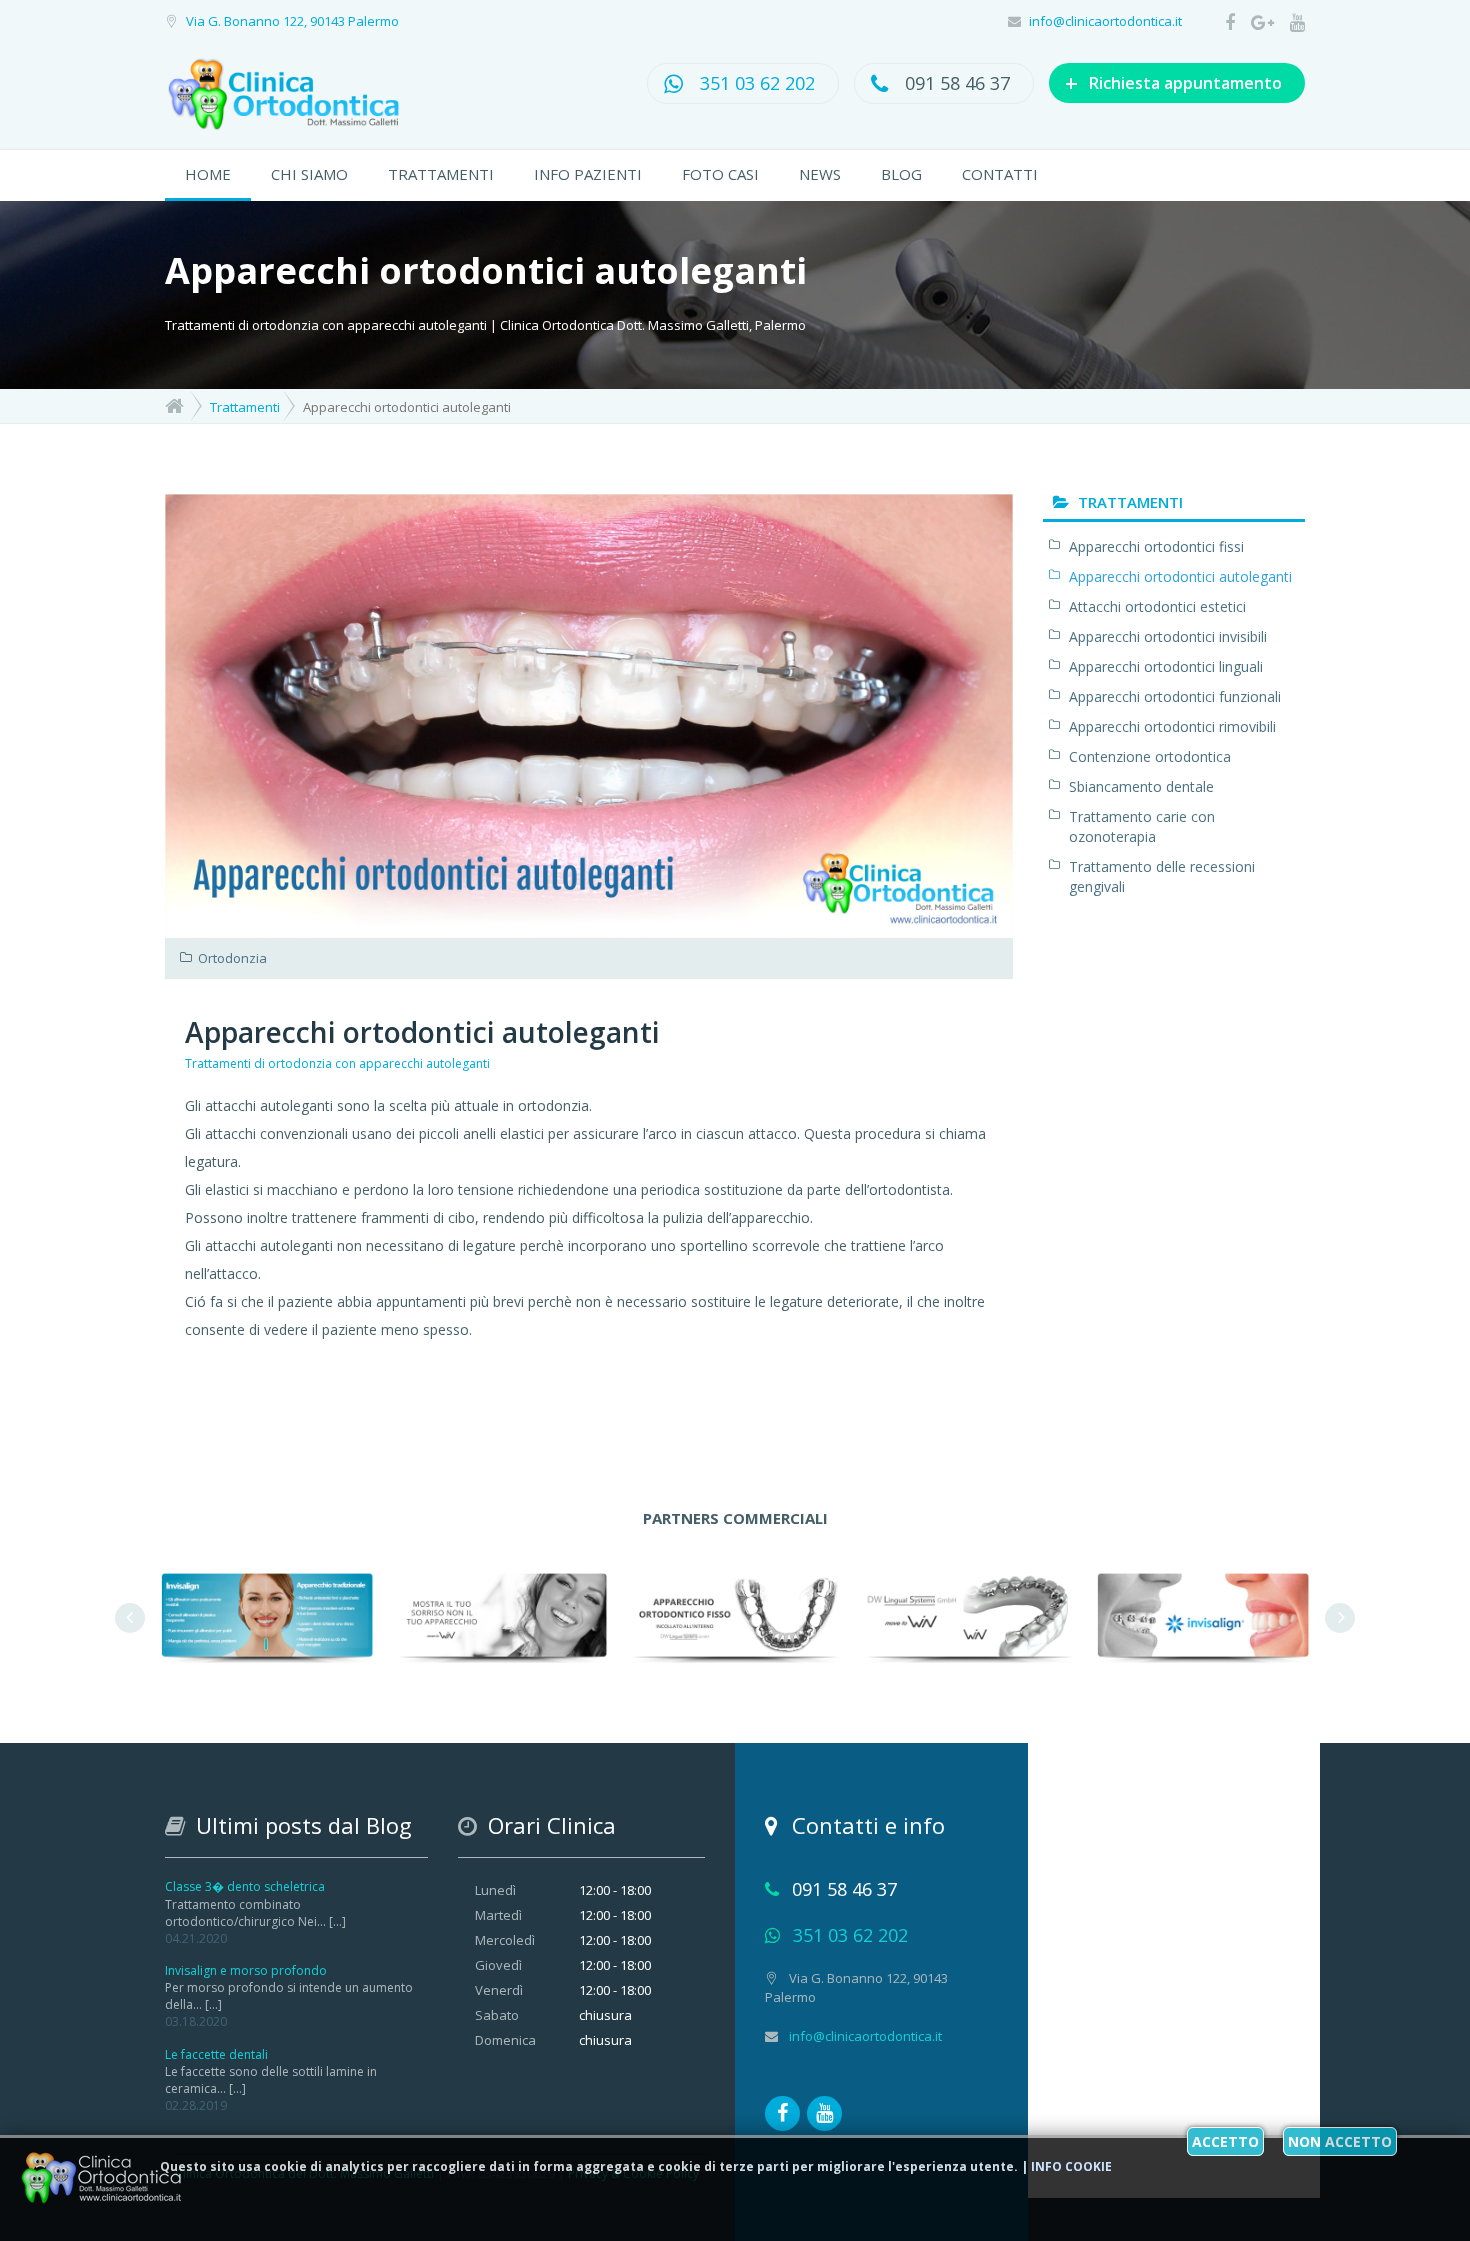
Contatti (1000, 174)
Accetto (1225, 2141)
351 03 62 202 (757, 83)
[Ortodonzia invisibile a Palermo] (969, 1615)
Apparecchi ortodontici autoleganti (422, 1032)
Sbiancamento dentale (1141, 786)
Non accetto (1340, 2141)
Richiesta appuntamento (1173, 82)
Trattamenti (441, 174)
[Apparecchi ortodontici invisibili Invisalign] (1203, 1615)
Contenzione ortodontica (1150, 756)
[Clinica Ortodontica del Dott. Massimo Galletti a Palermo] (303, 96)
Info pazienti (588, 174)
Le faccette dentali (216, 2054)
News (820, 174)
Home (208, 174)
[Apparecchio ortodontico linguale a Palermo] (501, 1615)
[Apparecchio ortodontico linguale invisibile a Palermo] (735, 1615)
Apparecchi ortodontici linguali (1166, 666)
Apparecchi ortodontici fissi (1156, 546)
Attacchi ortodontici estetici (1157, 606)
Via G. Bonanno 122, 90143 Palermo (292, 21)
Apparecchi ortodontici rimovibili (1172, 726)
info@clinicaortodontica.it (1105, 21)
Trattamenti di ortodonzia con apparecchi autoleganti (337, 1063)
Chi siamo (309, 174)
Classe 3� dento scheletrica (245, 1886)
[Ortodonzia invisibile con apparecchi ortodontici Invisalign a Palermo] (267, 1615)
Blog (901, 174)
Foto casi (720, 174)
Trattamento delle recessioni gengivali (1162, 876)
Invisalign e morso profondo (246, 1970)
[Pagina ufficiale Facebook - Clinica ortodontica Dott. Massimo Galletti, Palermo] (1223, 22)
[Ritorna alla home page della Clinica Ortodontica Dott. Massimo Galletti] (174, 404)
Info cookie (1071, 2166)
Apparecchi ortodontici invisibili (1168, 636)
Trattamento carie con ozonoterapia (1142, 826)
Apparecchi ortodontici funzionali (1175, 696)
